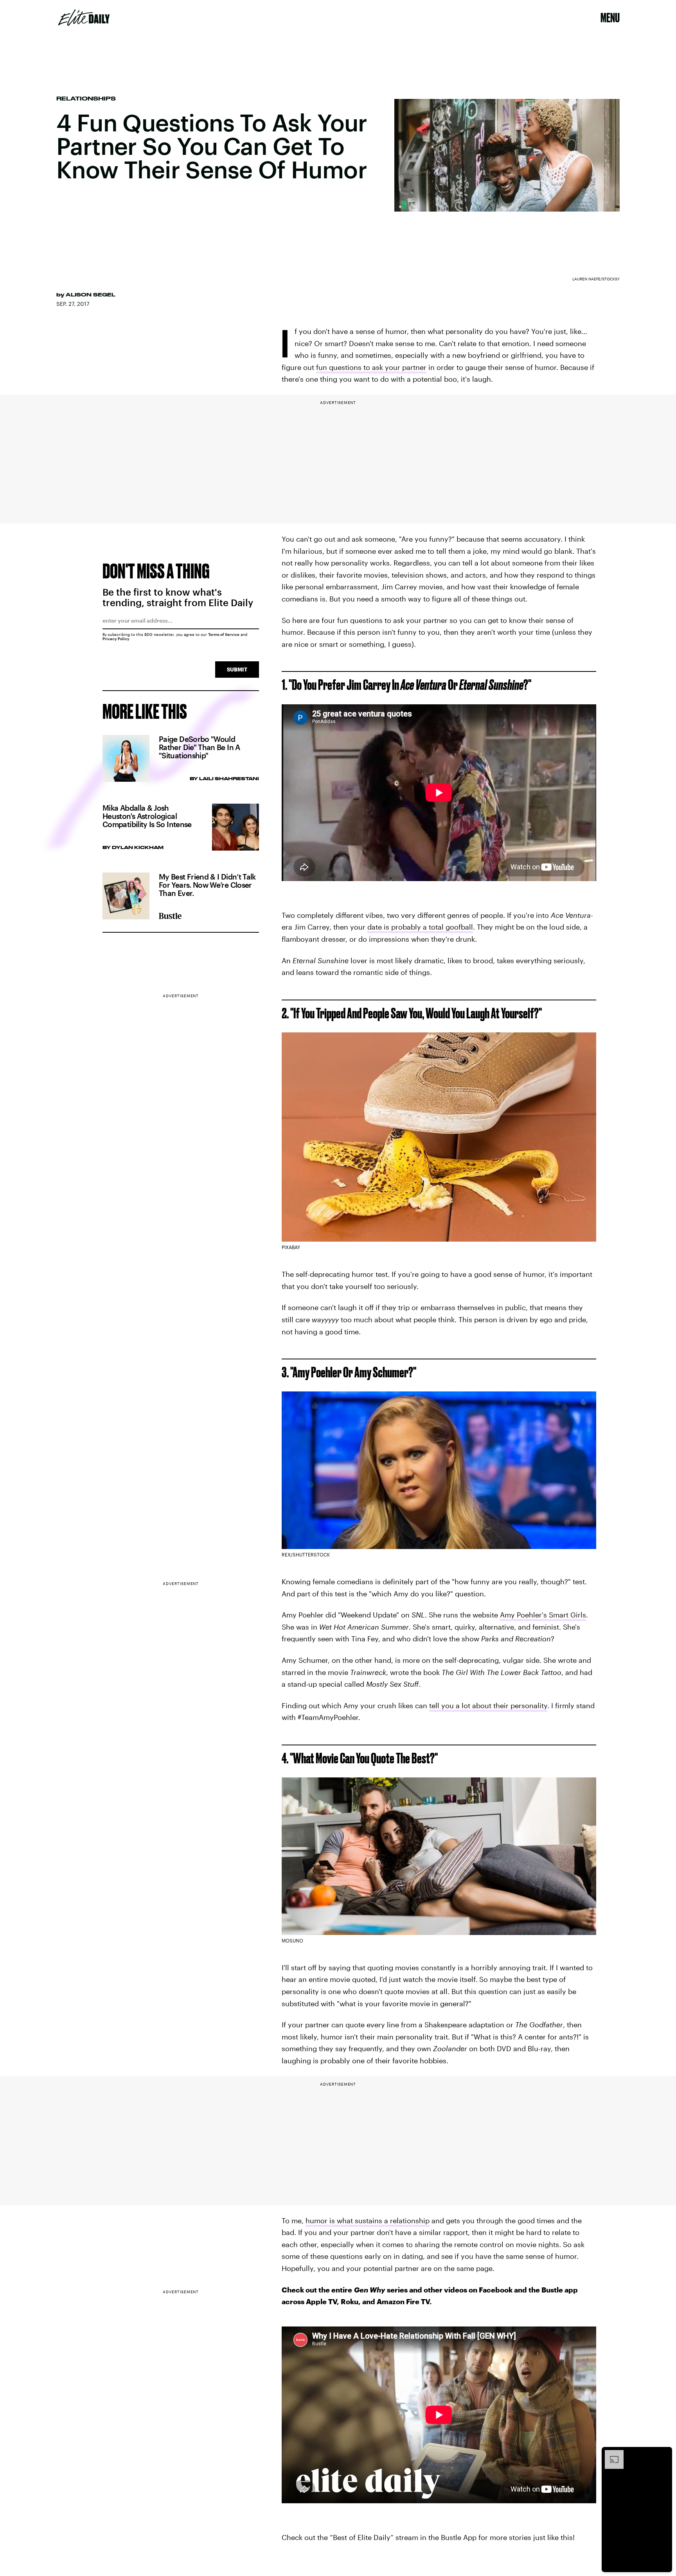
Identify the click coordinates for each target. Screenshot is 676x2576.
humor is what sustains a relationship (368, 2221)
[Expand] (610, 2454)
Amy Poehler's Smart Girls (543, 1615)
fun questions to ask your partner (371, 367)
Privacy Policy (116, 639)
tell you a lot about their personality (488, 1705)
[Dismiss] (663, 2454)
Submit (237, 669)
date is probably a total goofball (420, 927)
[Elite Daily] (84, 18)
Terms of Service (224, 634)
